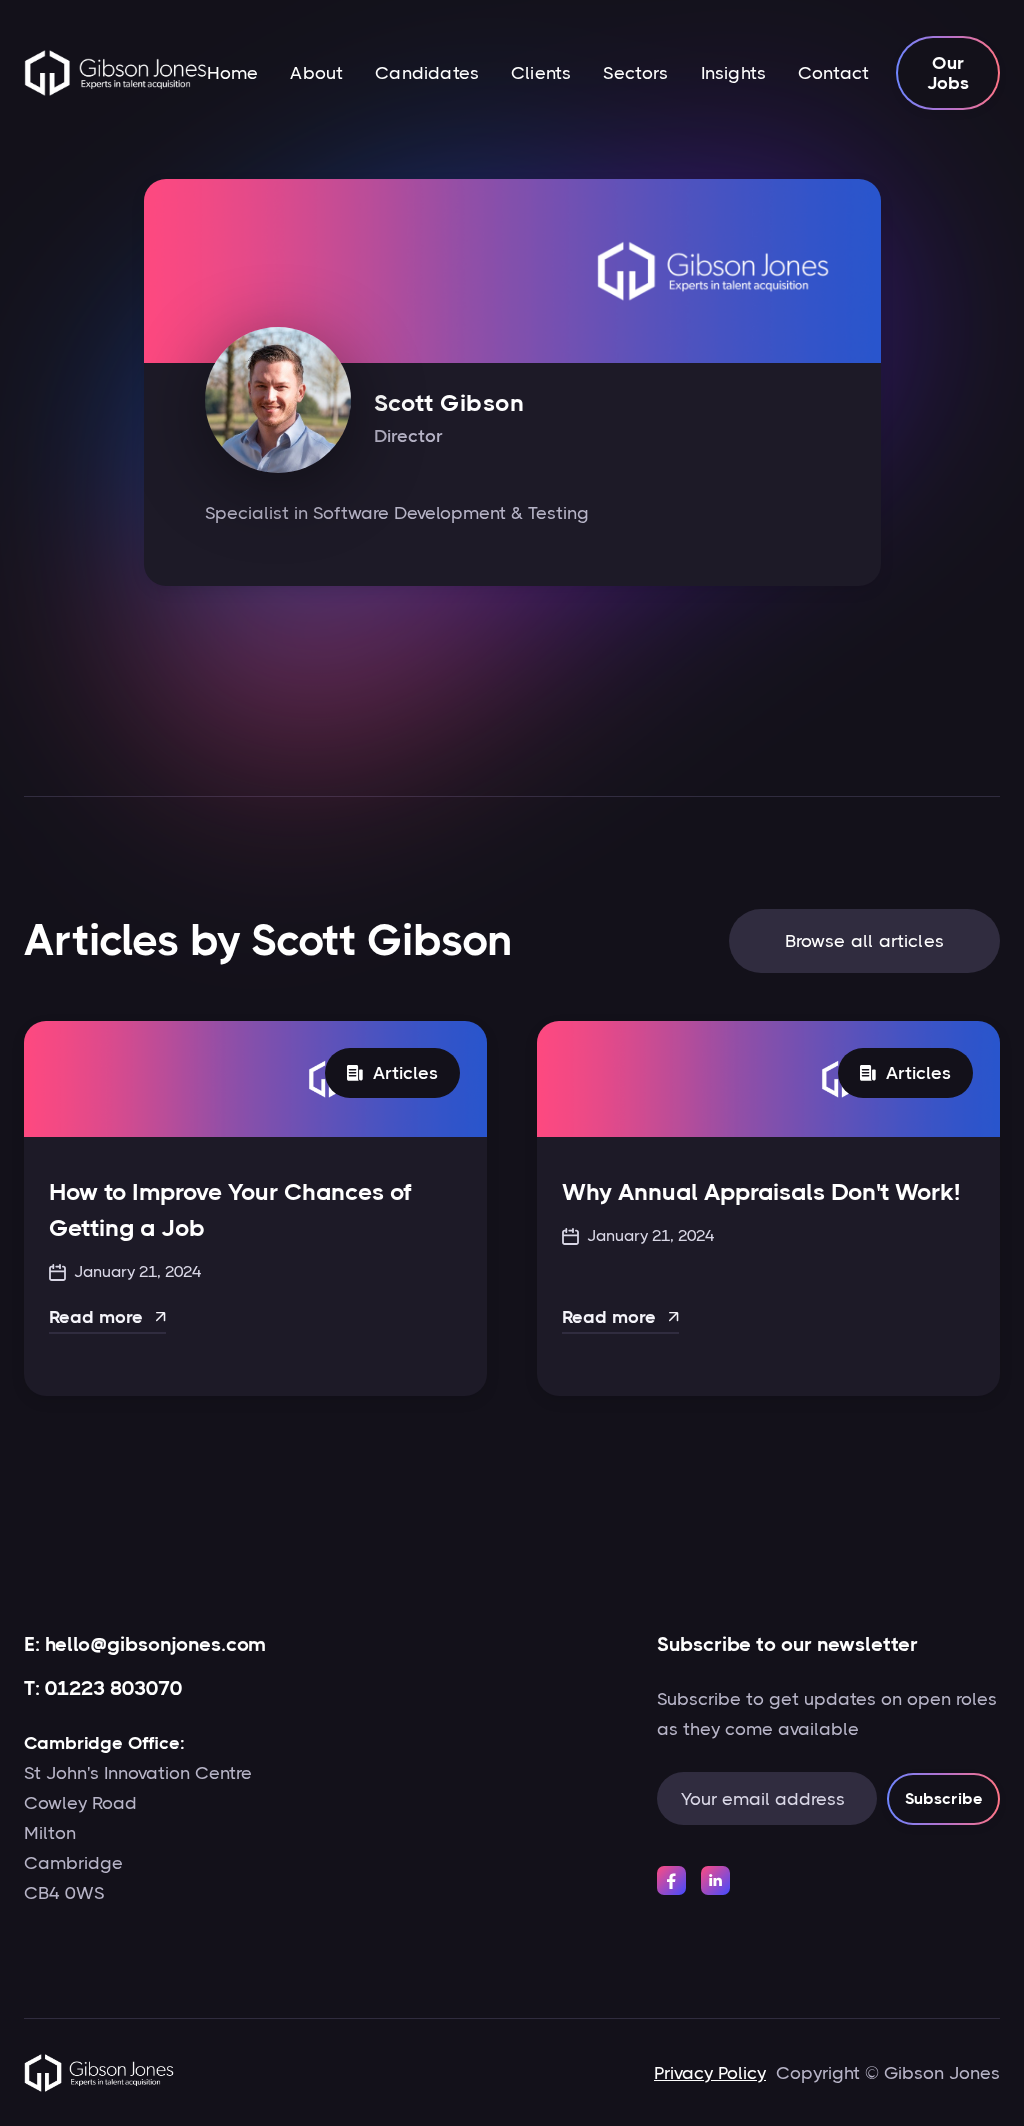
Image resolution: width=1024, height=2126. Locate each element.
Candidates (427, 73)
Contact (833, 73)
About (316, 73)
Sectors (635, 73)
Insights (733, 73)
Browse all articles (864, 941)
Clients (541, 73)
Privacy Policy (710, 2073)
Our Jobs (948, 73)
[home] (115, 73)
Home (233, 73)
